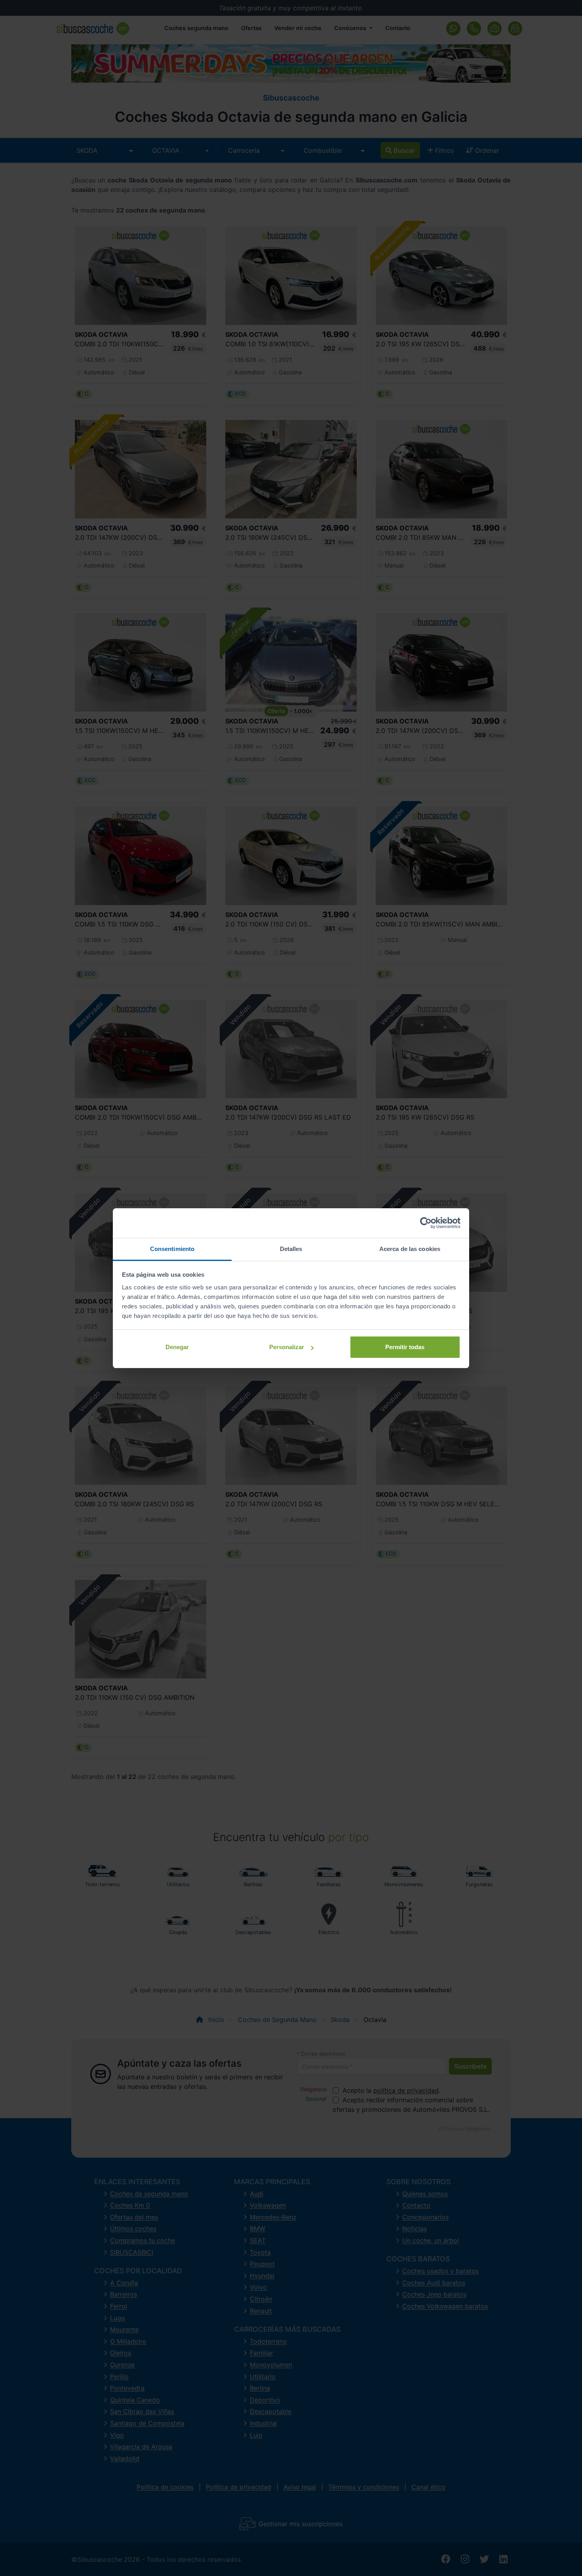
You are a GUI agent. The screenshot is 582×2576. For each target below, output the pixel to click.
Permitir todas (405, 1347)
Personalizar (287, 1347)
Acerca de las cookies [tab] (410, 1249)
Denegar (177, 1347)
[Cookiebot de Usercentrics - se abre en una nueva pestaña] (426, 1223)
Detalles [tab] (291, 1249)
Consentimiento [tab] (172, 1249)
